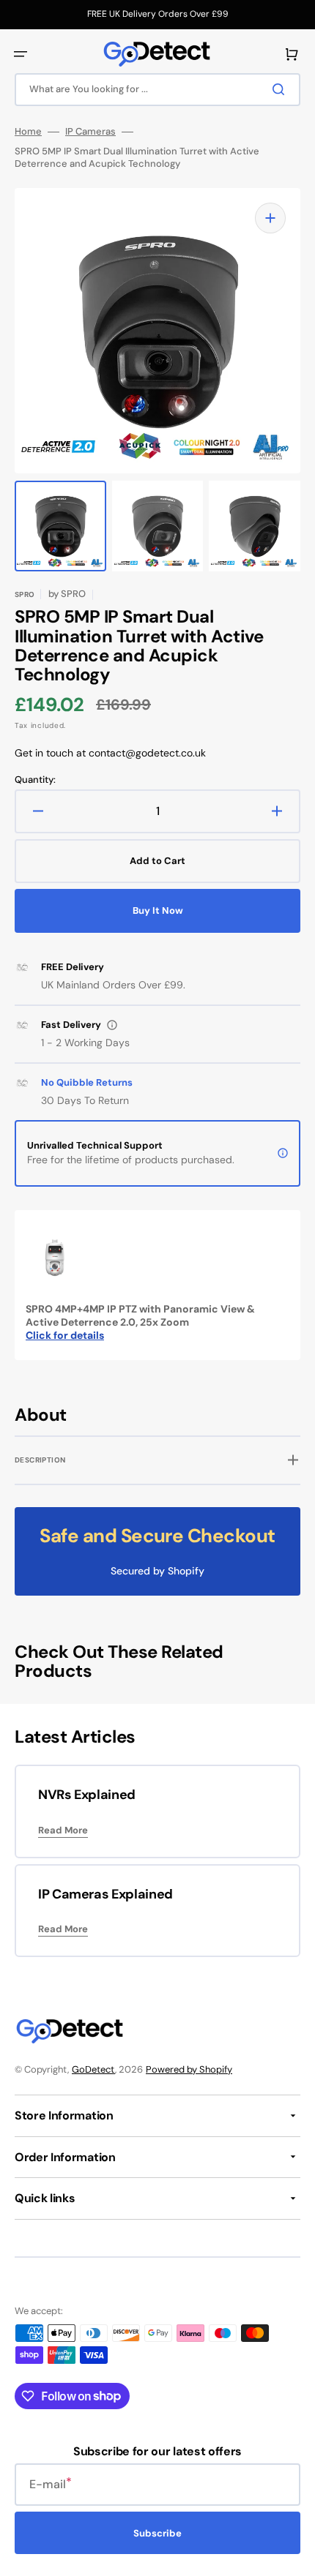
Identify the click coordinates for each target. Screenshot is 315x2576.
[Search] (281, 89)
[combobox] (157, 90)
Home (28, 132)
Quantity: (35, 780)
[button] (21, 54)
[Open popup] (112, 1025)
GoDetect (93, 2069)
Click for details (65, 1335)
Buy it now (158, 910)
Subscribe (157, 2533)
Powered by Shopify (189, 2069)
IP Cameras (90, 132)
